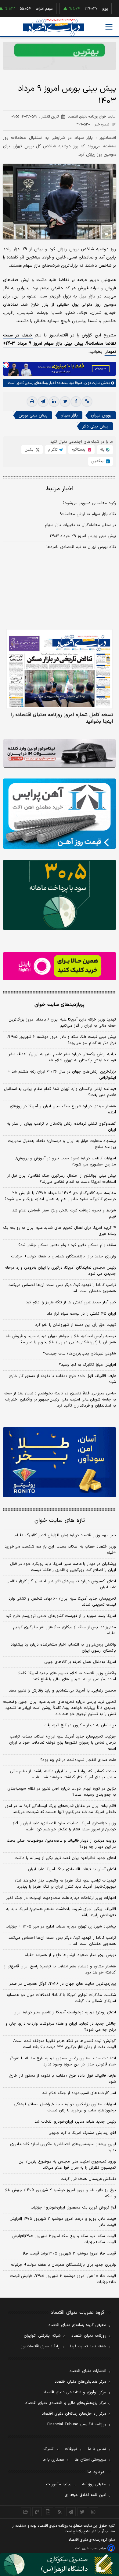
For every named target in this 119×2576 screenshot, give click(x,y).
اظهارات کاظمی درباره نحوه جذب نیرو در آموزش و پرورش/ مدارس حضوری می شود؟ (66, 1161)
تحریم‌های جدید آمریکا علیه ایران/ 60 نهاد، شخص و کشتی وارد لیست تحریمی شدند (62, 1602)
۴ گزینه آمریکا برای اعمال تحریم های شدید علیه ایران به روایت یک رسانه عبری (60, 1231)
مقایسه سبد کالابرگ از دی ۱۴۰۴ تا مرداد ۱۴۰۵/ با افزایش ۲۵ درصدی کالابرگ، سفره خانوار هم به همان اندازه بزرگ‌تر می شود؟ (60, 1196)
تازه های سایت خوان (60, 1521)
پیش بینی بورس (33, 415)
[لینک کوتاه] (87, 402)
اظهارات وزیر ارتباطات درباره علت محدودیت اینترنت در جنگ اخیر (61, 1898)
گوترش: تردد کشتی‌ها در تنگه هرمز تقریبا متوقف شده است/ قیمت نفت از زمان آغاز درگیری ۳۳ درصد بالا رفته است (65, 2044)
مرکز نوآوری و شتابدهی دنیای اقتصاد (75, 2392)
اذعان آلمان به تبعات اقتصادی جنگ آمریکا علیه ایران (72, 1869)
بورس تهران (101, 415)
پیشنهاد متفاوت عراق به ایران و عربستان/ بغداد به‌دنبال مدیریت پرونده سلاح (62, 1144)
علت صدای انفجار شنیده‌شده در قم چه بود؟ (78, 1760)
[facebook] (76, 402)
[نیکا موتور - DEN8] (60, 753)
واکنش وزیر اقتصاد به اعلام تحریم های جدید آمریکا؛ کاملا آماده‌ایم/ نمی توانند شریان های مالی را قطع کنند (67, 1676)
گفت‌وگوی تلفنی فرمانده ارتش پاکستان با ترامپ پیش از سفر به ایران (61, 1127)
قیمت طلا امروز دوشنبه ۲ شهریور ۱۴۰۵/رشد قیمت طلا (69, 2254)
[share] (48, 2512)
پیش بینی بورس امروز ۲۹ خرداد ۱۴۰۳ (83, 536)
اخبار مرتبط (60, 489)
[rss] (60, 2512)
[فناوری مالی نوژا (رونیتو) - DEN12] (60, 1462)
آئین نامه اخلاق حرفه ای (85, 2495)
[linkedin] (54, 402)
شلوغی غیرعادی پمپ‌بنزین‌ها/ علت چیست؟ (79, 1354)
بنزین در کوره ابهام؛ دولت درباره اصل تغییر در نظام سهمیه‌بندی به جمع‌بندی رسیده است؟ (62, 1792)
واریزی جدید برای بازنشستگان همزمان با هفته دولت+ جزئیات (63, 1256)
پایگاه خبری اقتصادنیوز (40, 2346)
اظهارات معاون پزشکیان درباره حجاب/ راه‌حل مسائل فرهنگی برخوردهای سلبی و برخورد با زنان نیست (65, 2107)
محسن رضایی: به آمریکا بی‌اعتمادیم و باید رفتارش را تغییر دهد (62, 1691)
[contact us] (37, 2512)
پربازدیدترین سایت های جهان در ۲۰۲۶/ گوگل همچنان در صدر (63, 1984)
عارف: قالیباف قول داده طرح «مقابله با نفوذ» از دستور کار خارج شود (63, 1379)
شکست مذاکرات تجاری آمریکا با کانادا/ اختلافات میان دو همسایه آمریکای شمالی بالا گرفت (61, 1998)
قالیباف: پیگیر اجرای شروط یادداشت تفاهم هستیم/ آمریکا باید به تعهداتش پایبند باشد (61, 1912)
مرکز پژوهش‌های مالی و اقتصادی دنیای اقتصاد (66, 2403)
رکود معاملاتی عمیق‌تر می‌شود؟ (89, 503)
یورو (85, 9)
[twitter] (65, 402)
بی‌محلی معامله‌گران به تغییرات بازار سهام (80, 525)
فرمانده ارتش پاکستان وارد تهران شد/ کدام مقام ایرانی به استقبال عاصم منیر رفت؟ (60, 1092)
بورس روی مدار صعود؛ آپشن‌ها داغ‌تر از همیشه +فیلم (70, 1955)
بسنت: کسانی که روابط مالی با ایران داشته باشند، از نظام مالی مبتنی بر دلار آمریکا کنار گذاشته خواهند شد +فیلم (63, 1774)
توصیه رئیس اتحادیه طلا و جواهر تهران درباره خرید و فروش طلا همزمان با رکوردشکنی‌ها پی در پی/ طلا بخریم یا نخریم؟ (61, 1339)
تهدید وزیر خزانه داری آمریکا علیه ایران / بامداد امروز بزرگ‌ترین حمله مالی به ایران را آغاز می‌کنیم (62, 1023)
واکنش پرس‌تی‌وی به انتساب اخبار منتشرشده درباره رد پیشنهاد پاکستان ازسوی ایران (63, 1648)
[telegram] (43, 402)
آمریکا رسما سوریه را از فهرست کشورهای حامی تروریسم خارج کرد (61, 1616)
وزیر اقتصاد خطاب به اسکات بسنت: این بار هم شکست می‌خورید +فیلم (60, 1550)
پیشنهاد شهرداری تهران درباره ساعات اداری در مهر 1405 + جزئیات (61, 1927)
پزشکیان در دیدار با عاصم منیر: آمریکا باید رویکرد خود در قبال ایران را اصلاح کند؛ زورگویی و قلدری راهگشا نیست (63, 1567)
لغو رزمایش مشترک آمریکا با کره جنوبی (82, 2133)
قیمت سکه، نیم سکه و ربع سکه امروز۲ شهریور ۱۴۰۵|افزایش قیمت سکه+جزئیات (64, 2239)
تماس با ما (97, 2449)
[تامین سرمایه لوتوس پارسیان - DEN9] (60, 895)
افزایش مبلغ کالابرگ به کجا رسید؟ (87, 1365)
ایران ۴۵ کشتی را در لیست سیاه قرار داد (81, 1314)
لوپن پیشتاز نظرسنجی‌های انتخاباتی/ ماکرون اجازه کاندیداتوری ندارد (63, 2147)
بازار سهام (69, 415)
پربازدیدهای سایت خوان (60, 1005)
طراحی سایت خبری (94, 2548)
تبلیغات (71, 2449)
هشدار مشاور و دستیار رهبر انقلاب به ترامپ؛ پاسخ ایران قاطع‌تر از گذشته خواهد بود (60, 1970)
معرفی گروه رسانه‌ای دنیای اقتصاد (77, 2325)
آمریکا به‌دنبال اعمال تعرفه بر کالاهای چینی (80, 1662)
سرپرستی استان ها (90, 2460)
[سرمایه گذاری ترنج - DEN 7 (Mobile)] (60, 56)
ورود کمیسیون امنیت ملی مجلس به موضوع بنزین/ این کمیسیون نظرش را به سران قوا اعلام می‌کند (67, 2165)
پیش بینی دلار (95, 426)
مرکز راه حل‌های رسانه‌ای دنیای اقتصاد (74, 2414)
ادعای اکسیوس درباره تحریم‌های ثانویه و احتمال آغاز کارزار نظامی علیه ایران (61, 1584)
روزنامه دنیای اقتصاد (89, 2336)
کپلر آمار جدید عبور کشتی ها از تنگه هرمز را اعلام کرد (71, 1302)
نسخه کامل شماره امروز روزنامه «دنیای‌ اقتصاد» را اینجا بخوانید (62, 718)
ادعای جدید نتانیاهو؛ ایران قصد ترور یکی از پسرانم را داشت (65, 1858)
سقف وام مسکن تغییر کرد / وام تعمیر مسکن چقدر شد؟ (67, 1245)
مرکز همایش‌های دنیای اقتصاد (80, 2382)
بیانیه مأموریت (59, 2484)
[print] (32, 402)
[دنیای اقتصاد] (54, 27)
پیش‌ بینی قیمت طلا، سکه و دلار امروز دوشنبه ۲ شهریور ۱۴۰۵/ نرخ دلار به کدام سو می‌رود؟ (62, 1040)
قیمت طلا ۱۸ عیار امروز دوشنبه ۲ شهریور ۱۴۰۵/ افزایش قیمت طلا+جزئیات (63, 2279)
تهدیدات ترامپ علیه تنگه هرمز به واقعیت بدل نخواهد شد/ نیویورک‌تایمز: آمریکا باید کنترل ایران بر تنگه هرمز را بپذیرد (65, 1884)
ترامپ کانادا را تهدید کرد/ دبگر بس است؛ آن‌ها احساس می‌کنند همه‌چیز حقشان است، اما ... (62, 1288)
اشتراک (49, 2449)
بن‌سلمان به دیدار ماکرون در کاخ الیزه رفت (80, 1725)
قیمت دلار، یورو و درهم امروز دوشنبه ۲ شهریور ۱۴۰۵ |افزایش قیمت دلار (63, 2222)
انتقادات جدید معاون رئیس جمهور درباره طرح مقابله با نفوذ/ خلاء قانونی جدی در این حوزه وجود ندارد (63, 2061)
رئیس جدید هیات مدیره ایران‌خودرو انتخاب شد (75, 2122)
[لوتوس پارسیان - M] (60, 2565)
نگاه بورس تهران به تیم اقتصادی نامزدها (81, 547)
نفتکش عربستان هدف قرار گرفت (88, 2179)
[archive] (26, 2512)
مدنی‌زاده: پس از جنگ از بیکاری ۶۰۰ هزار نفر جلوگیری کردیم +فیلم (65, 1630)
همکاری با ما (53, 2460)
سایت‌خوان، (91, 383)
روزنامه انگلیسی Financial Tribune (77, 2424)
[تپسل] (6, 365)
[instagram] (94, 2512)
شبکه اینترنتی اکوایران (42, 2336)
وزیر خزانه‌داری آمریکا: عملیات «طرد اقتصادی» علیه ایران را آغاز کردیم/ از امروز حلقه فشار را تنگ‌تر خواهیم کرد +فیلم (64, 1826)
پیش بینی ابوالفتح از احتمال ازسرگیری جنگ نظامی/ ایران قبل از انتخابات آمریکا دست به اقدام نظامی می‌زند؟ (62, 1179)
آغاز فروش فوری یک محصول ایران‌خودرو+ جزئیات (73, 2208)
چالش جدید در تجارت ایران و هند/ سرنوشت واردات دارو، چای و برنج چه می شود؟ (61, 2027)
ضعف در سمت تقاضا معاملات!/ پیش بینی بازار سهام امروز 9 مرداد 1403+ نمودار (60, 344)
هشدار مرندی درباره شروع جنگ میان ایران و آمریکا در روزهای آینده (63, 1109)
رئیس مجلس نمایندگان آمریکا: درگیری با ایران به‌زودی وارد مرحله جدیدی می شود (60, 1271)
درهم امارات (25, 9)
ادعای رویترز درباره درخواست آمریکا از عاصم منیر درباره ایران (65, 2012)
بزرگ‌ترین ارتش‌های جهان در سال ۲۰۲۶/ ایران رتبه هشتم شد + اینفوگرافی (62, 1075)
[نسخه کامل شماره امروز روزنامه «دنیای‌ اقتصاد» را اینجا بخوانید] (60, 669)
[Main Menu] (109, 27)
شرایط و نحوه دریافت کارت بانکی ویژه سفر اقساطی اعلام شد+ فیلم (63, 1214)
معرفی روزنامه (94, 2484)
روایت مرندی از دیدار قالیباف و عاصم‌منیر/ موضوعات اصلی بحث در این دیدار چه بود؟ (61, 1844)
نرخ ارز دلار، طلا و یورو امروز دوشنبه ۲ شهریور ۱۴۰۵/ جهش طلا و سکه (61, 2193)
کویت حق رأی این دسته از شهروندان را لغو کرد (76, 1325)
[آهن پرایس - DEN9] (60, 814)
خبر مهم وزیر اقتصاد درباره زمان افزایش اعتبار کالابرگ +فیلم (65, 1535)
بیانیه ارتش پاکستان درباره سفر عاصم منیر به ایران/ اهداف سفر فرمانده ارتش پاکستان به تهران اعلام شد (62, 1057)
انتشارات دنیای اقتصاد (88, 2371)
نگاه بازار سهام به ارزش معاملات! (88, 514)
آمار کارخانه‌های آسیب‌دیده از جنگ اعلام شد (79, 2093)
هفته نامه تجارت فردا (88, 2346)
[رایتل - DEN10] (60, 966)
